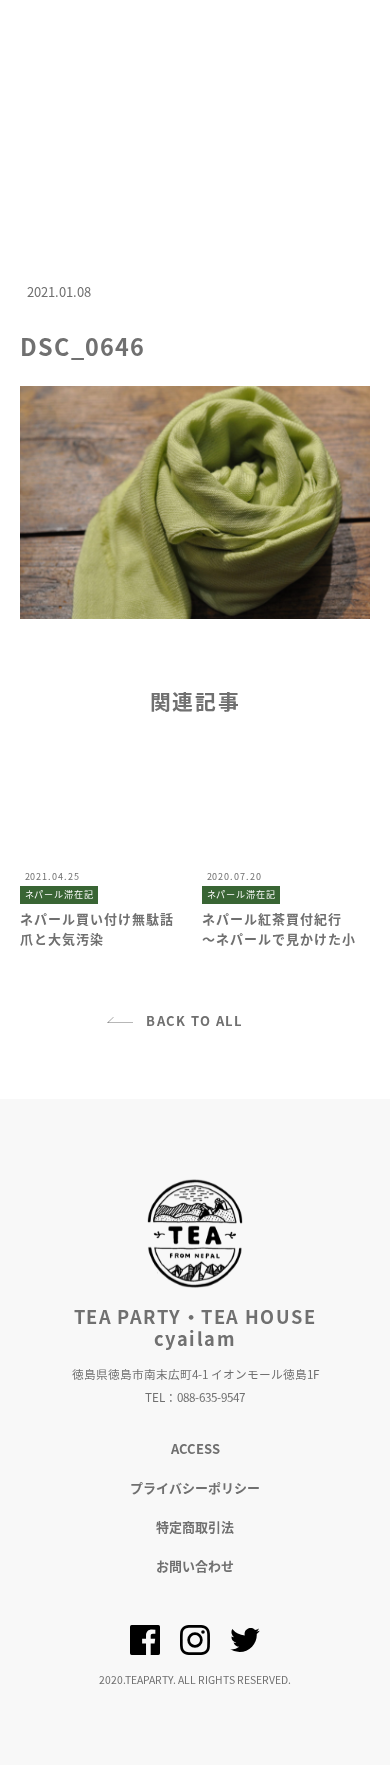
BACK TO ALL (194, 1020)
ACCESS (195, 1448)
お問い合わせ (195, 1565)
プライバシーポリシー (195, 1487)
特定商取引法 (195, 1526)
